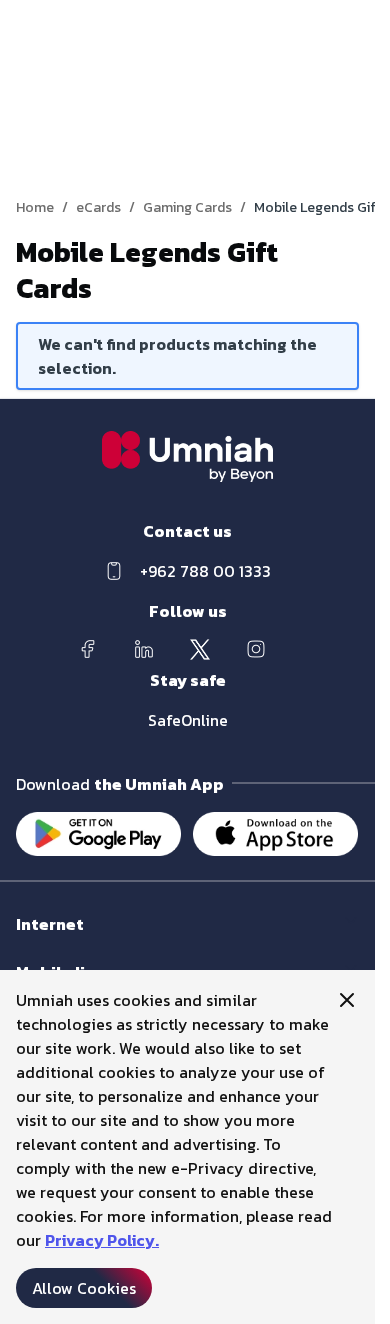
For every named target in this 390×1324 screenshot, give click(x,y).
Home (35, 208)
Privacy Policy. (102, 1240)
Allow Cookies (84, 1288)
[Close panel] (347, 1000)
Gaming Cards (187, 208)
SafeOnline (188, 720)
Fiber (31, 943)
